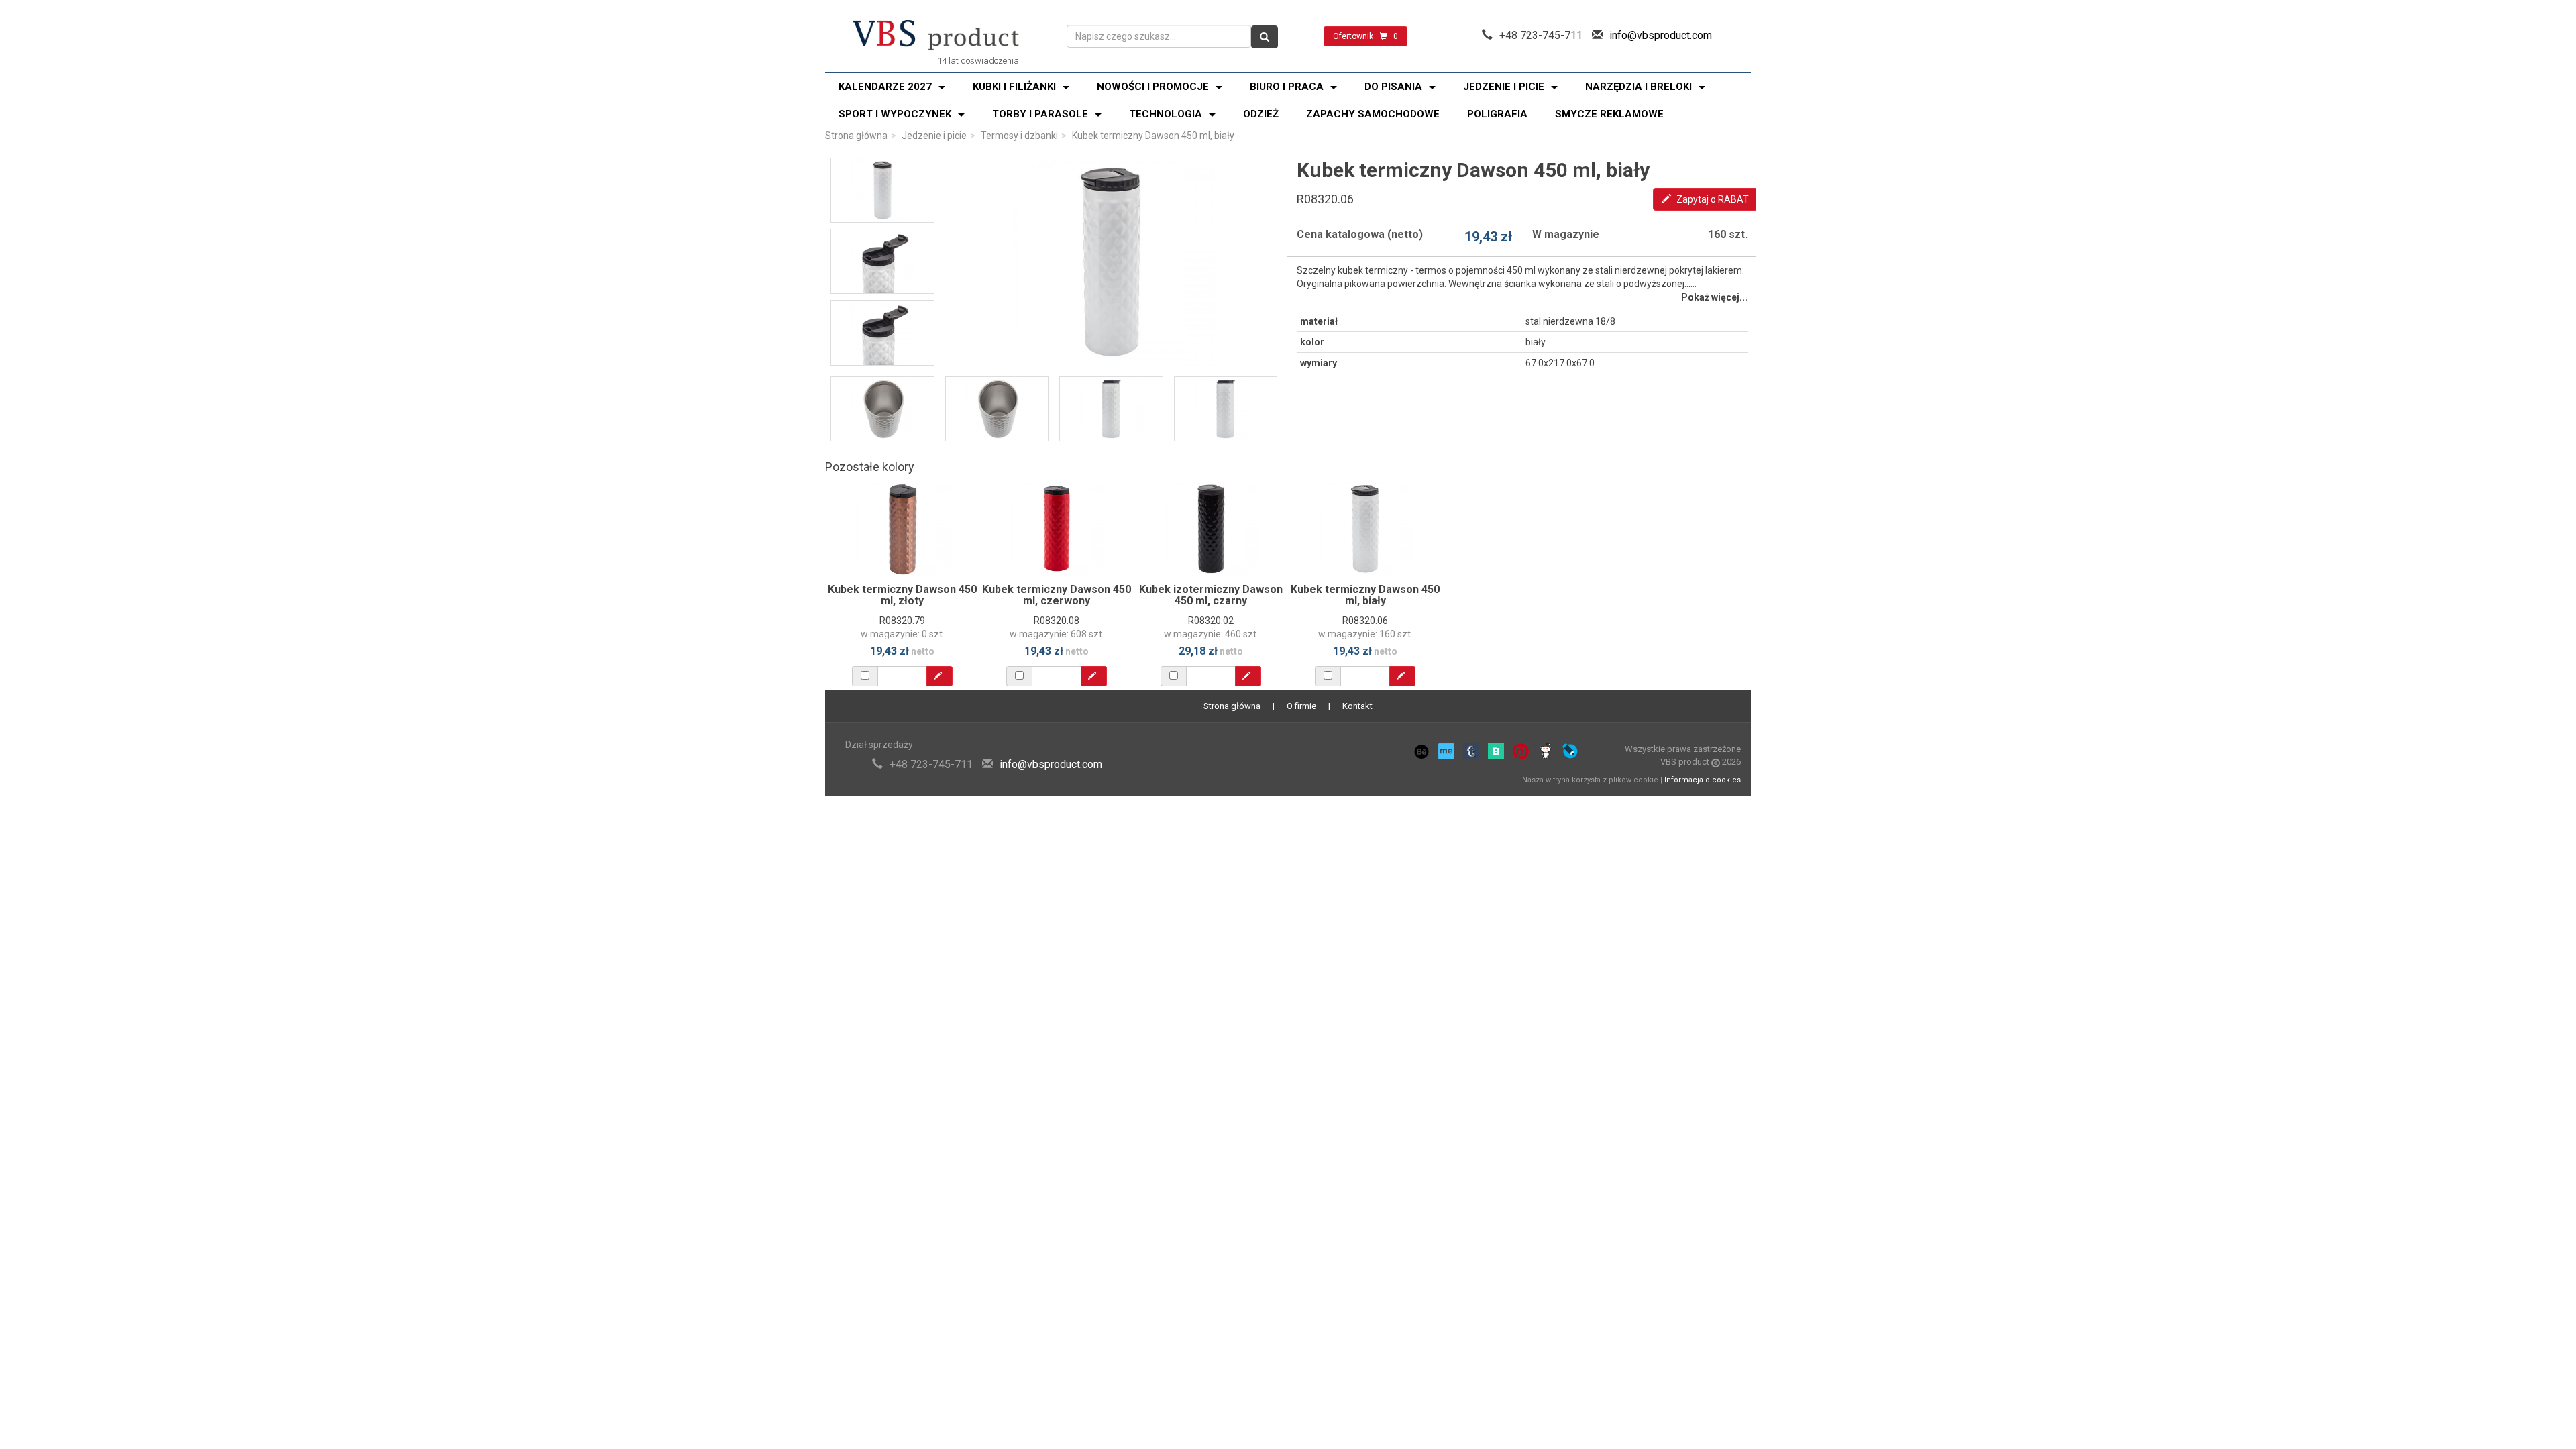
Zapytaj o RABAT (1712, 199)
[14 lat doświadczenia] (936, 36)
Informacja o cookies (1703, 780)
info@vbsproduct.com (1661, 35)
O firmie (1301, 706)
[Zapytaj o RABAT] (940, 676)
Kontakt (1357, 706)
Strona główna (856, 136)
